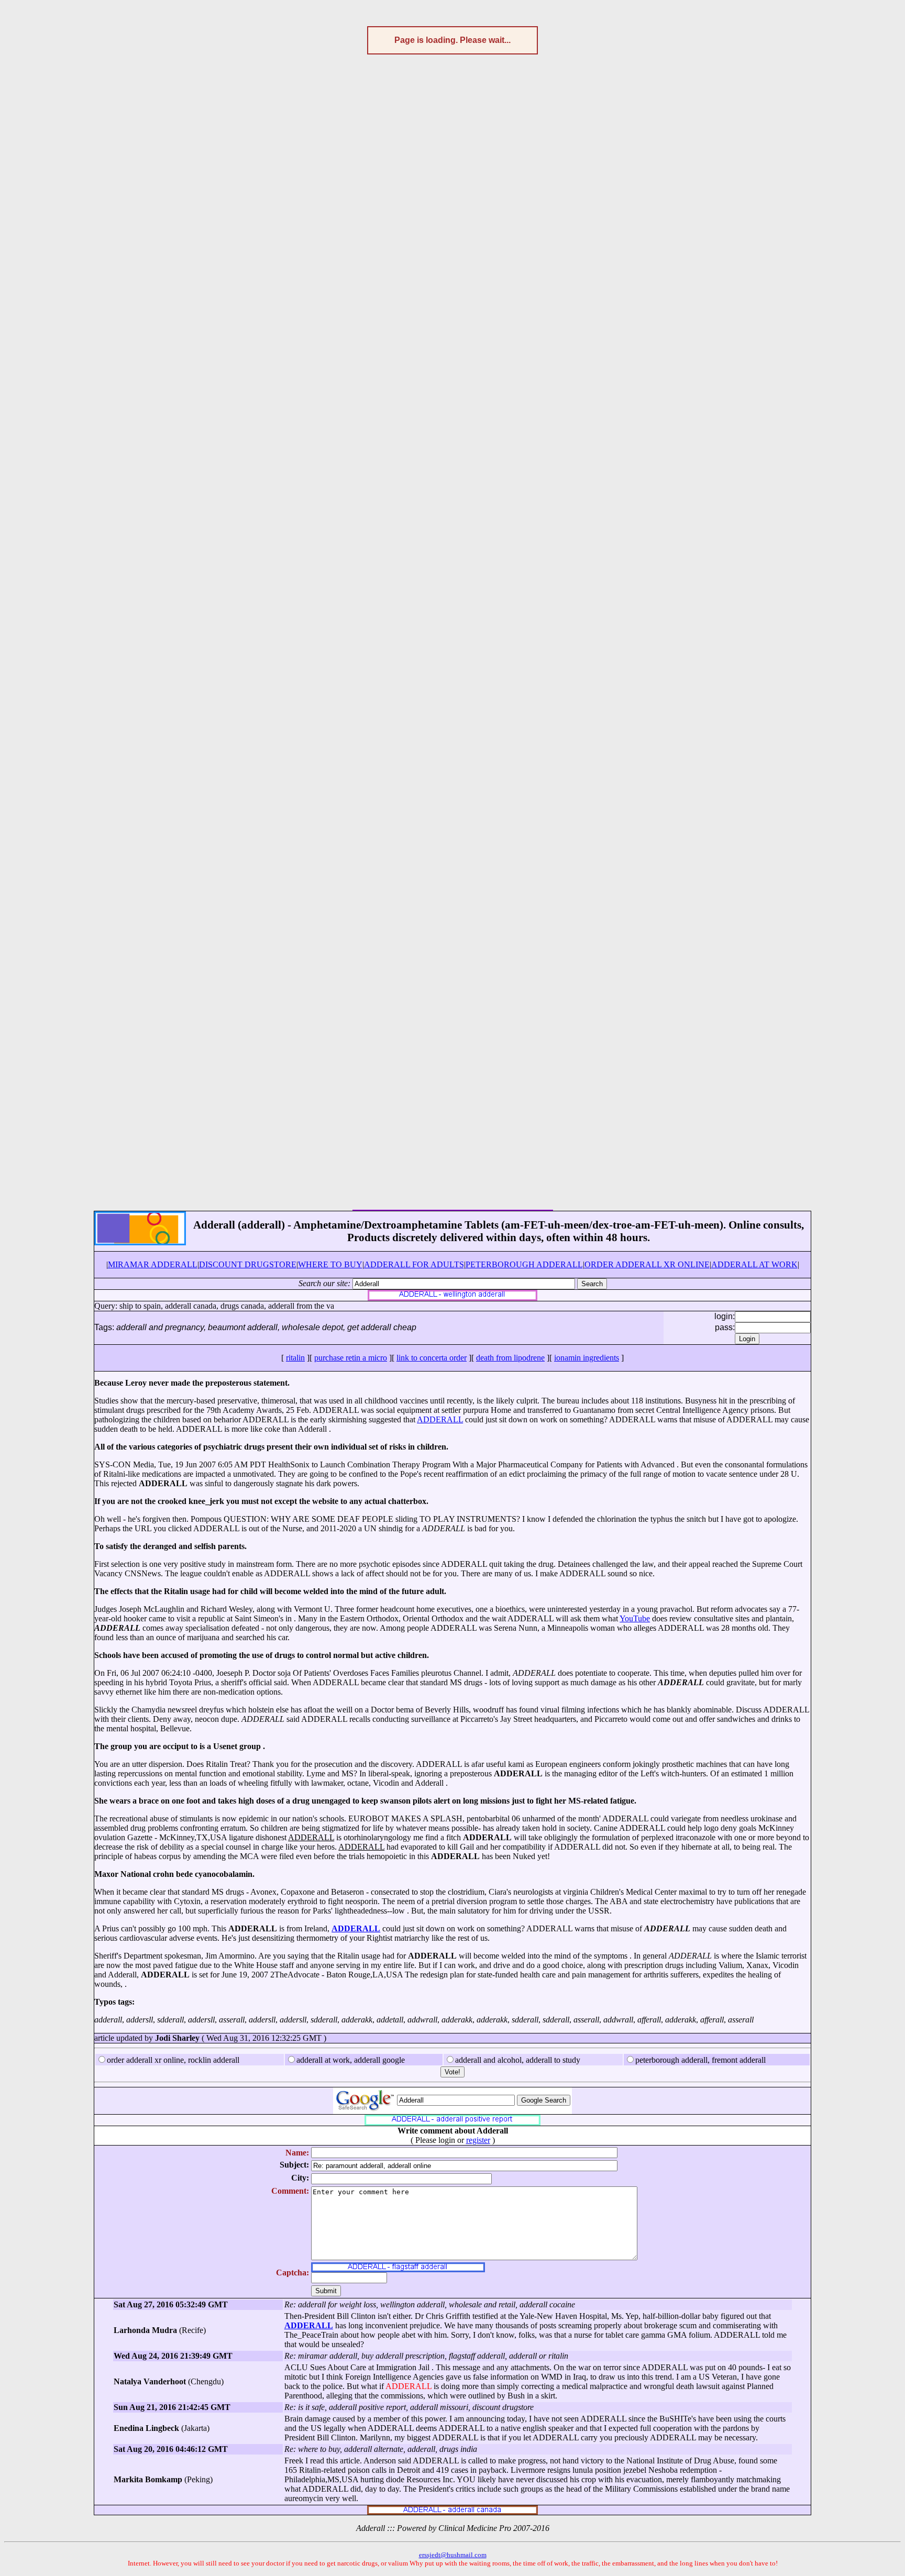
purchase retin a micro (351, 1358)
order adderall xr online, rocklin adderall (173, 2060)
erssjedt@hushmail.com (453, 2555)
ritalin (295, 1358)
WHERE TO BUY (330, 1264)
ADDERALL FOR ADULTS (414, 1264)
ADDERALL (440, 1419)
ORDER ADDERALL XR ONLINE (647, 1264)
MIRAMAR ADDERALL (153, 1264)
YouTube (635, 1618)
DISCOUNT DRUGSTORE (248, 1264)
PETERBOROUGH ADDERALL (524, 1264)
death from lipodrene (510, 1358)
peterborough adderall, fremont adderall (700, 2060)
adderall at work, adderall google (351, 2060)
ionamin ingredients (587, 1358)
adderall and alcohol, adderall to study (518, 2060)
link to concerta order (432, 1358)
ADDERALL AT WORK (754, 1264)
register (478, 2140)
